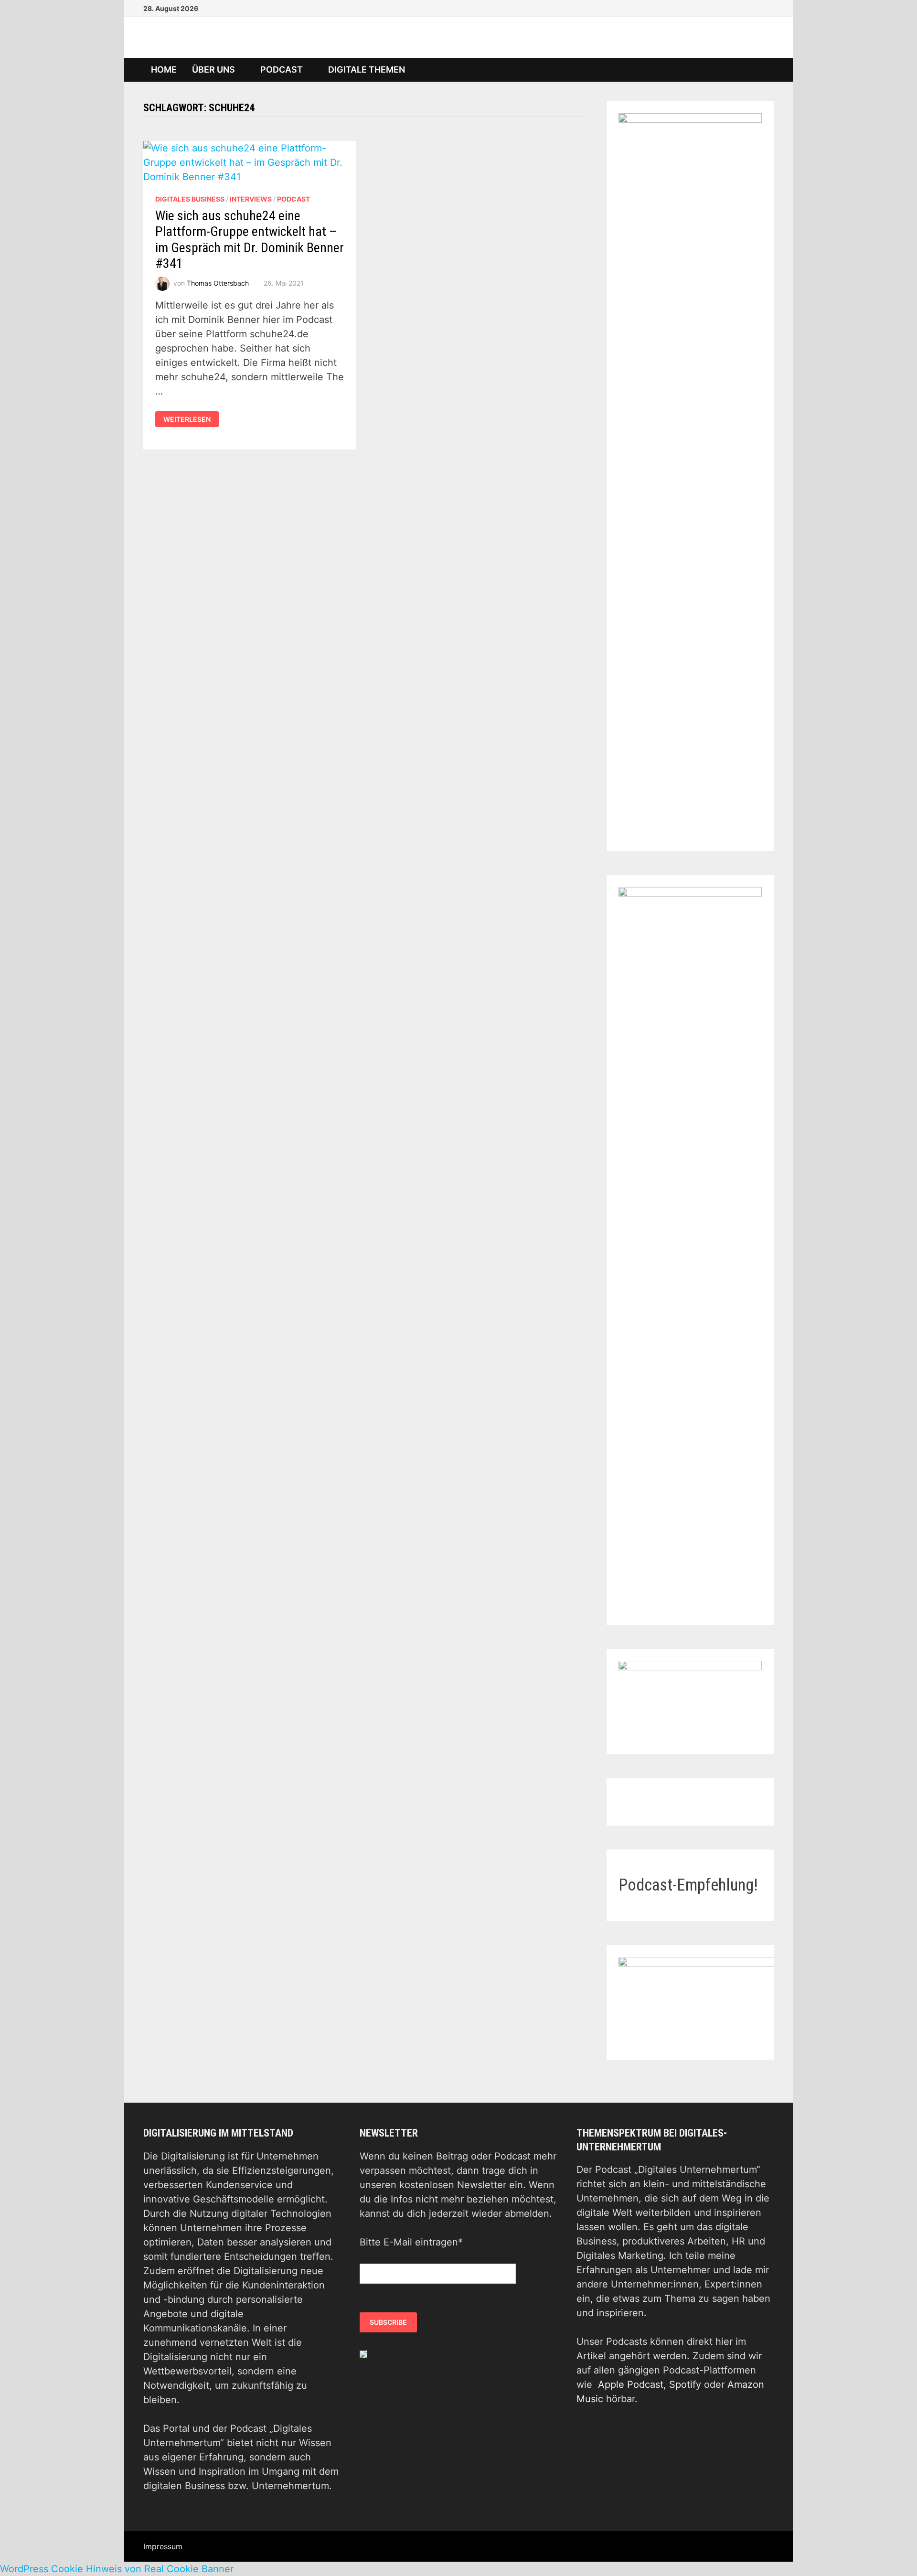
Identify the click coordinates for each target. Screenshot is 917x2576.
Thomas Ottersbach (218, 283)
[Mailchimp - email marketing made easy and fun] (363, 2354)
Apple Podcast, (634, 2384)
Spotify (685, 2384)
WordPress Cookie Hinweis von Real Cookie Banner (117, 2569)
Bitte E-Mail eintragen (411, 2242)
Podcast (282, 69)
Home (164, 69)
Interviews (251, 199)
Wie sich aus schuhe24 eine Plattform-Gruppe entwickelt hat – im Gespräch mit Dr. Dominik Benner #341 (250, 240)
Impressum (163, 2546)
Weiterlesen (187, 419)
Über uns (213, 69)
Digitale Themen (367, 69)
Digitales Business (190, 199)
